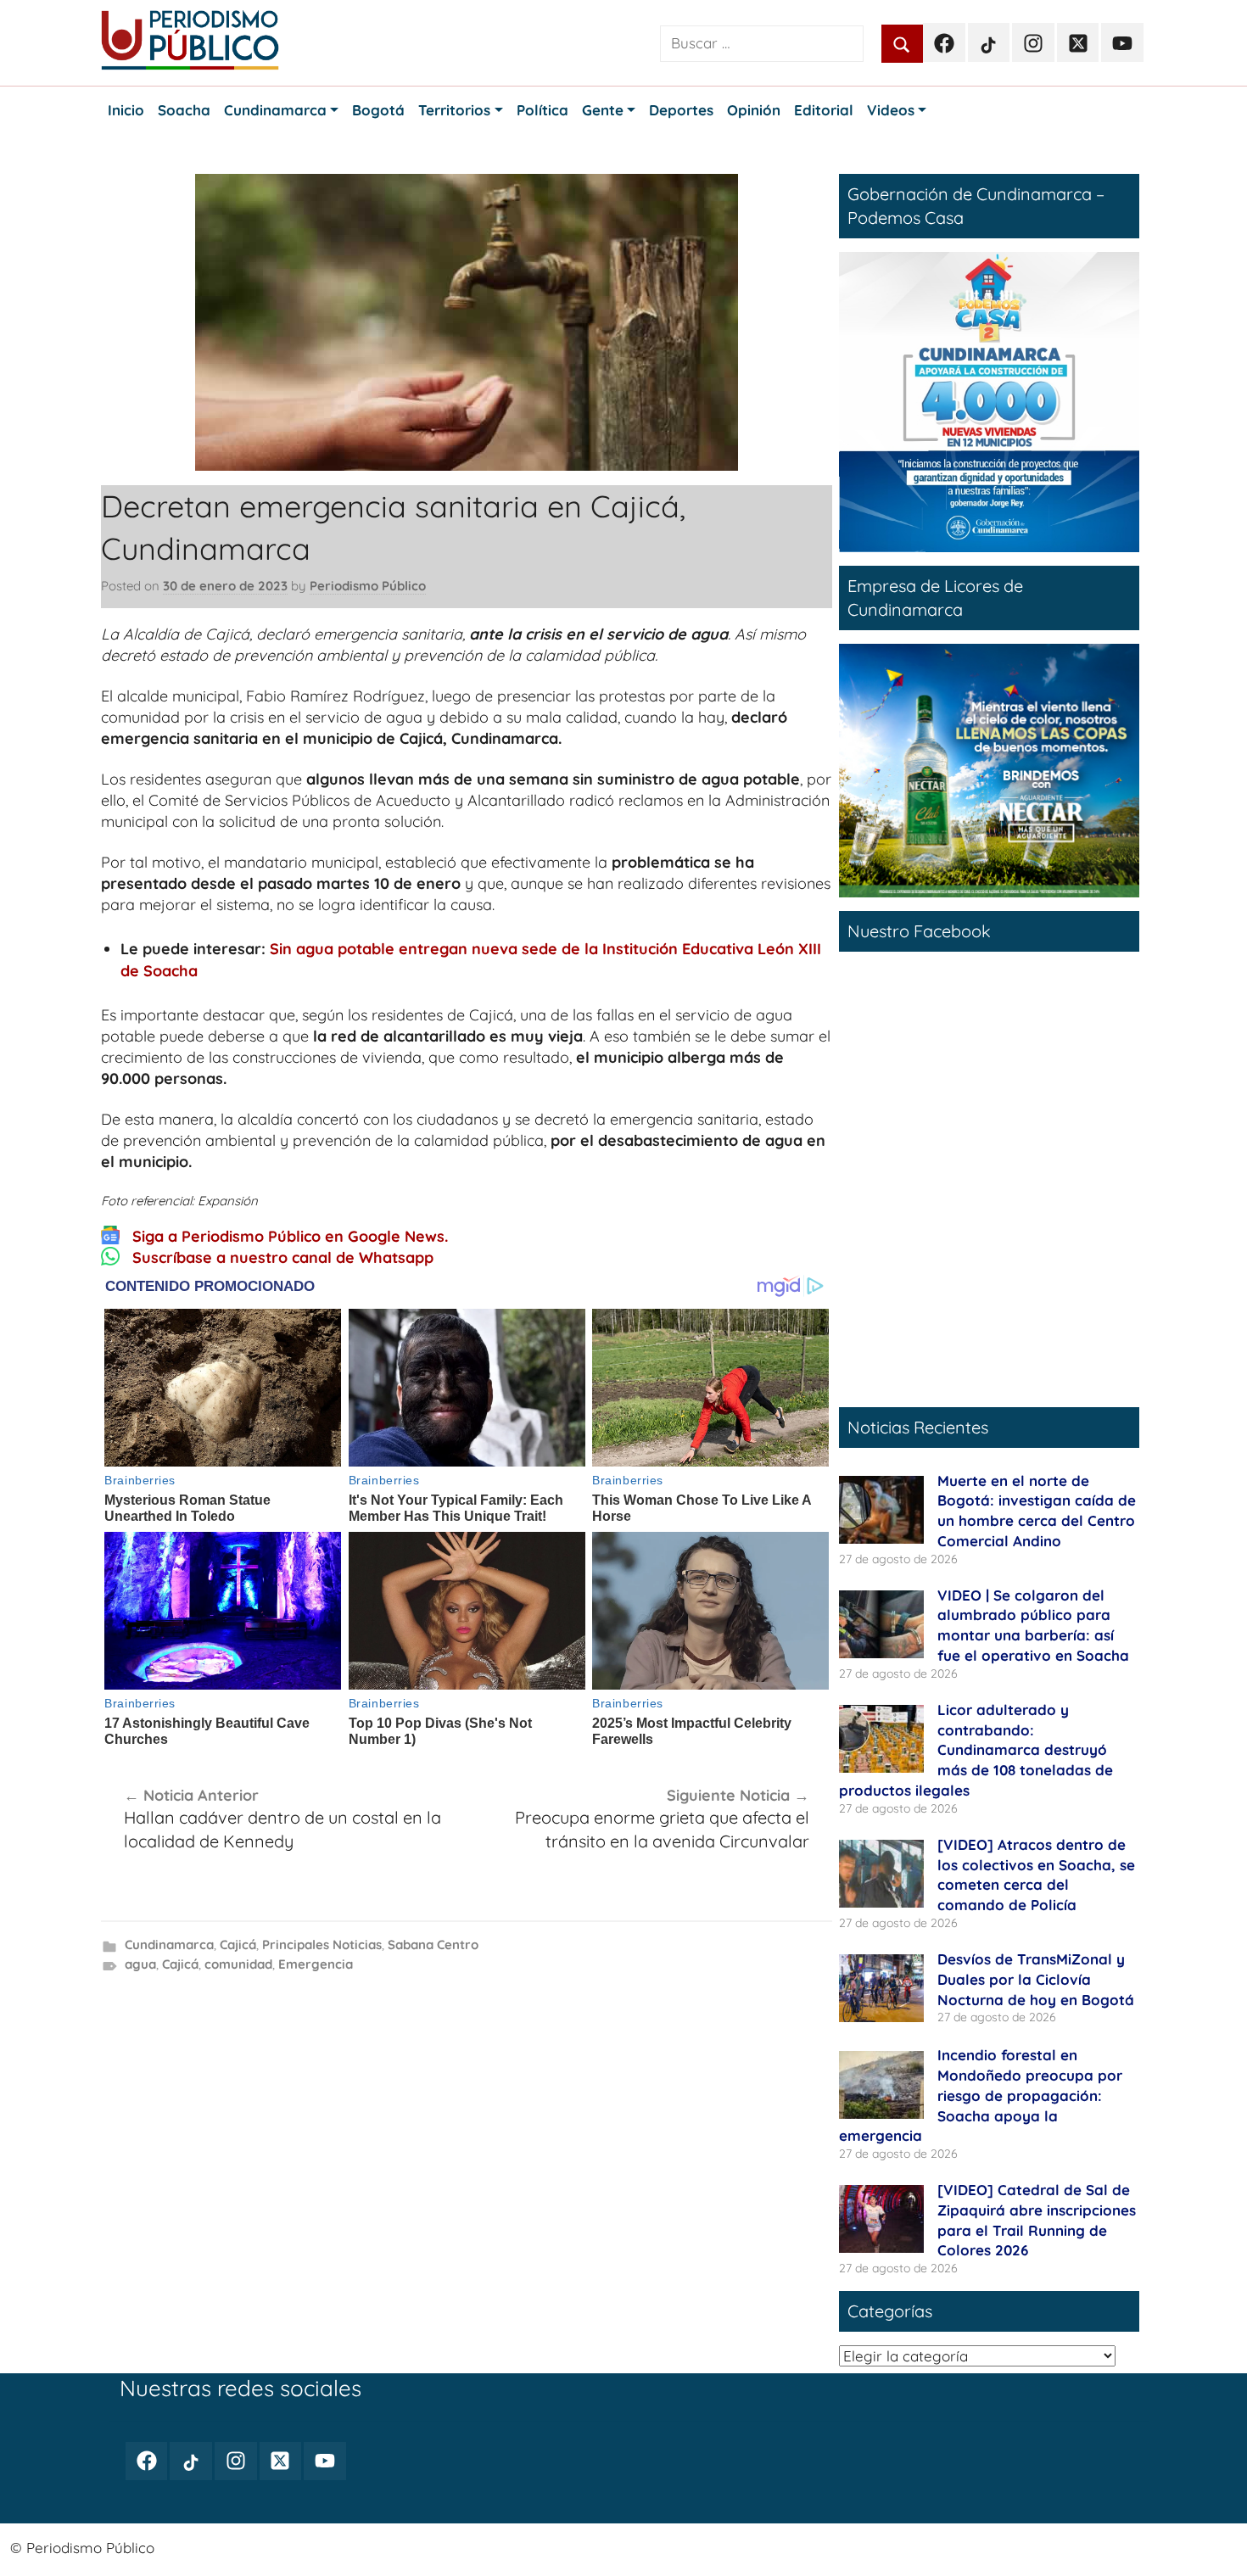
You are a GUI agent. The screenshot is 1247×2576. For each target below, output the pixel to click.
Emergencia (316, 1964)
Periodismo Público (368, 586)
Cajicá (238, 1945)
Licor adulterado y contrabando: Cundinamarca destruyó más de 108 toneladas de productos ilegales (976, 1750)
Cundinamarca (169, 1945)
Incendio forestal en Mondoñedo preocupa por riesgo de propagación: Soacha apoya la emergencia (981, 2095)
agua (140, 1964)
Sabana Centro (433, 1945)
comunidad (238, 1964)
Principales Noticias (322, 1945)
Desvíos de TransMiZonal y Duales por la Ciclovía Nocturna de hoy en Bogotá (1036, 1979)
